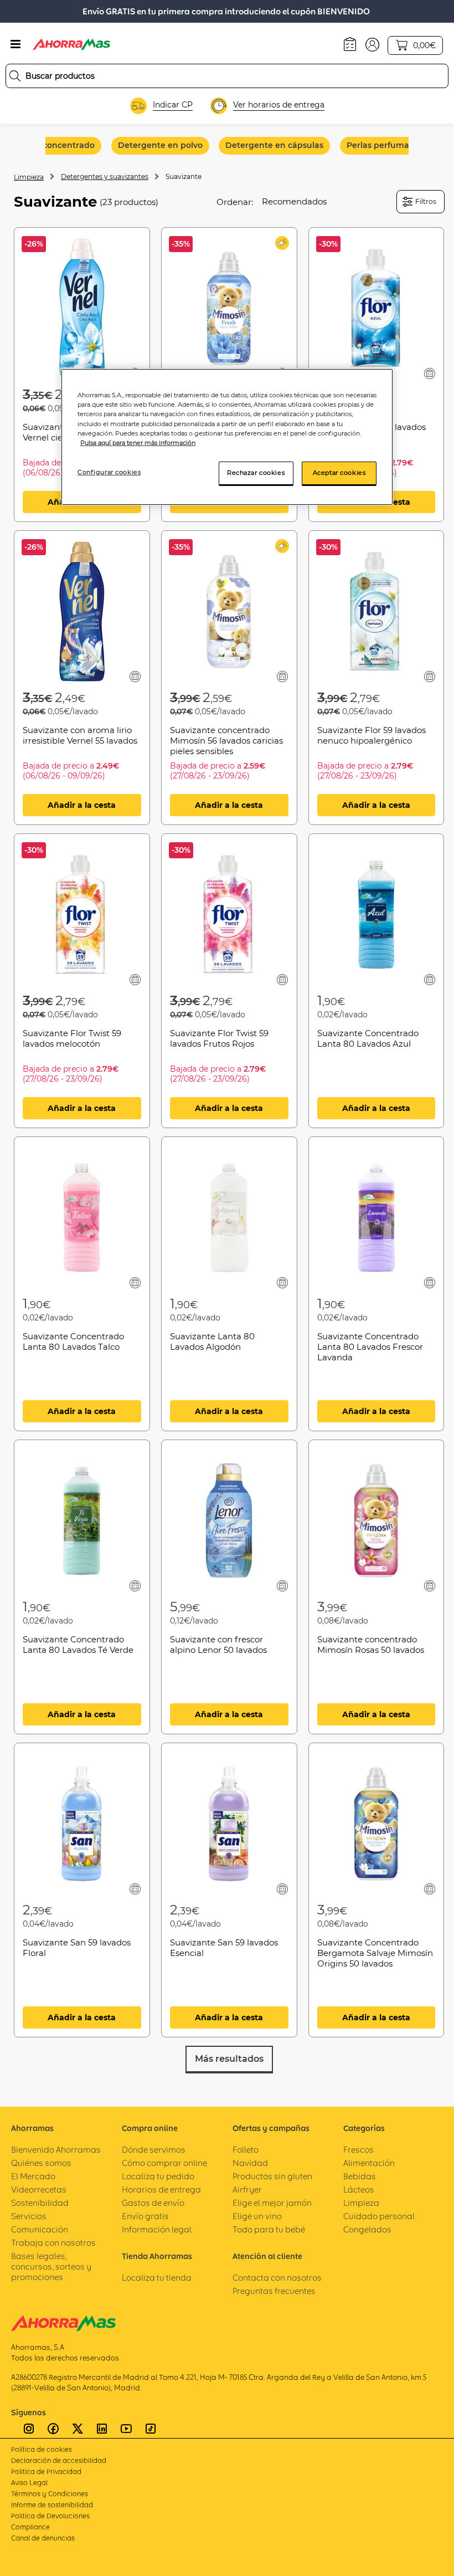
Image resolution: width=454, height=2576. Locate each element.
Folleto (246, 2150)
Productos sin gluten (272, 2176)
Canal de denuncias (43, 2538)
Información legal (157, 2229)
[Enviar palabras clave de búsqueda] (15, 76)
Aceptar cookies (339, 473)
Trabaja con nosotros (53, 2243)
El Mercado (33, 2176)
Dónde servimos (154, 2150)
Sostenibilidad (40, 2203)
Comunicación (40, 2229)
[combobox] (227, 76)
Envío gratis (145, 2216)
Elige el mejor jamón (272, 2203)
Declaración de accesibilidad (59, 2460)
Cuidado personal (379, 2216)
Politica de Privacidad (46, 2472)
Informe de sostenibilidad (52, 2505)
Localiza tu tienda (157, 2278)
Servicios (29, 2216)
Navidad (250, 2163)
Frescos (358, 2150)
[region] (227, 437)
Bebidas (360, 2176)
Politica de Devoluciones (50, 2516)
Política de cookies (42, 2449)
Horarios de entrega (161, 2190)
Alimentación (369, 2163)
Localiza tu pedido (158, 2176)
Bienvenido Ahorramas (56, 2150)
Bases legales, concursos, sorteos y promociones (51, 2267)
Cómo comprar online (164, 2163)
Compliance (30, 2527)
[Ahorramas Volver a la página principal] (71, 44)
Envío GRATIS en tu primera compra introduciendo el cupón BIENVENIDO (226, 11)
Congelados (367, 2229)
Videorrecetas (39, 2190)
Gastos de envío (153, 2203)
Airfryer (247, 2190)
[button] (372, 44)
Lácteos (359, 2190)
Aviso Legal (29, 2483)
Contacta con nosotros (277, 2278)
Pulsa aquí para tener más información (138, 443)
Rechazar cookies (256, 473)
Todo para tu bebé (269, 2229)
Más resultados (229, 2059)
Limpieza (29, 177)
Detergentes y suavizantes (105, 176)
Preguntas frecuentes (274, 2291)
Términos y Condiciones (50, 2494)
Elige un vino (257, 2216)
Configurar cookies (109, 472)
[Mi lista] (429, 373)
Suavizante (184, 176)
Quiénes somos (41, 2163)
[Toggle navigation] (16, 44)
